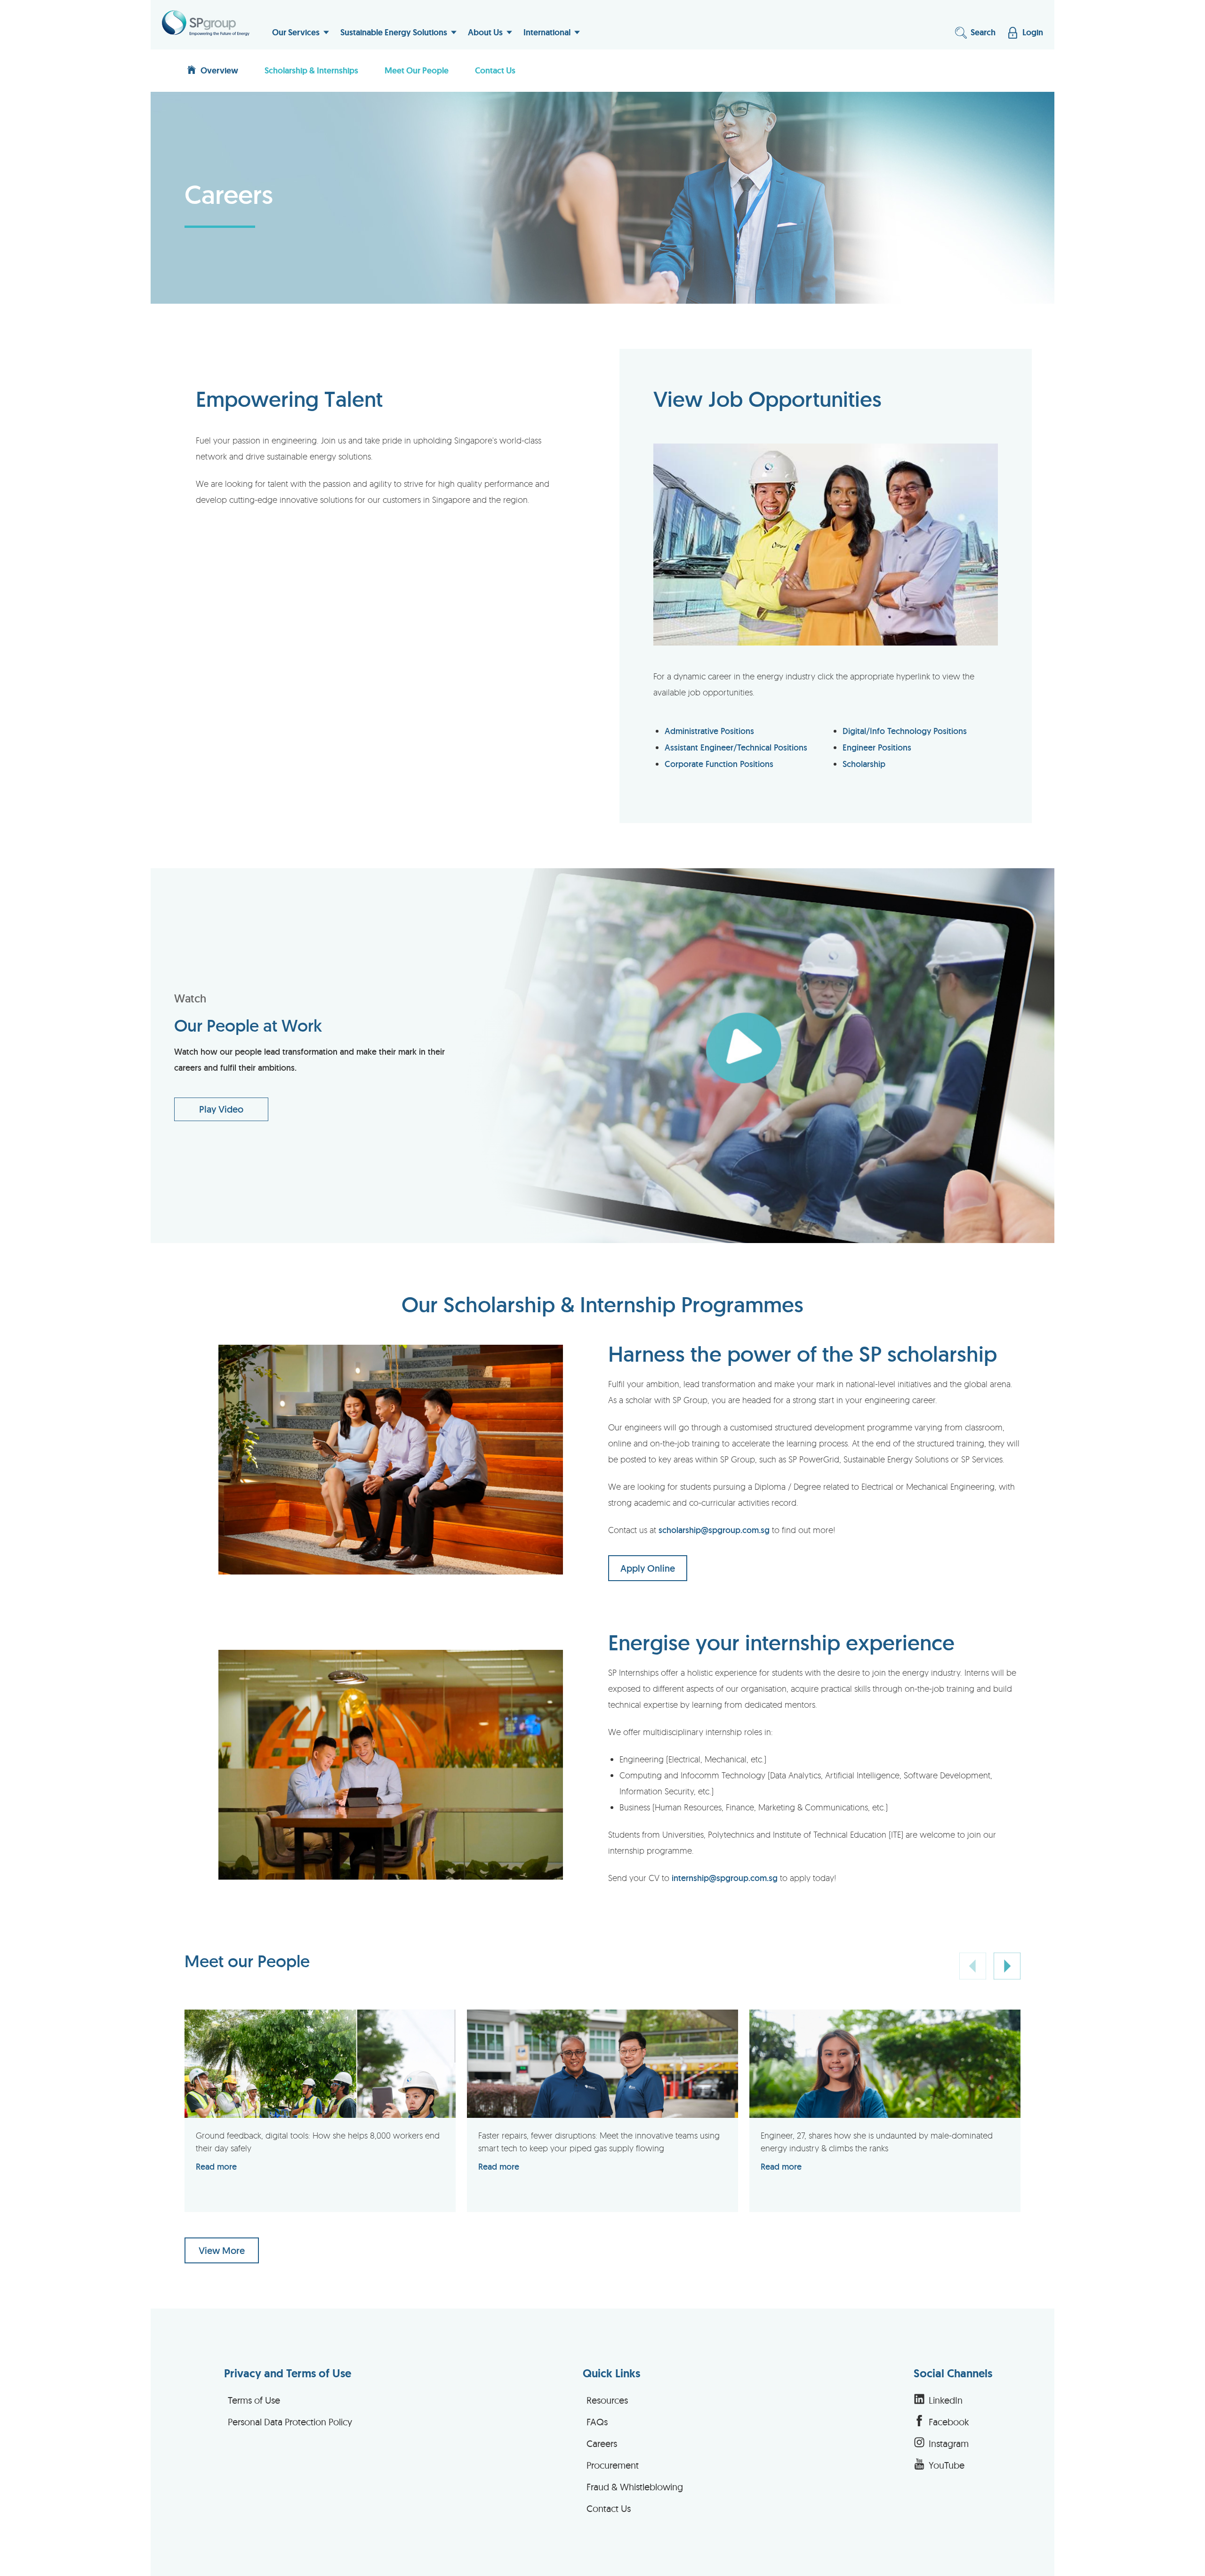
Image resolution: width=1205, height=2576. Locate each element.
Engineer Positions (877, 747)
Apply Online (648, 1568)
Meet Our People (417, 71)
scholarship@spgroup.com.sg (714, 1530)
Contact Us (495, 71)
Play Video (221, 1109)
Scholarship (864, 764)
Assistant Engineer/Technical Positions (736, 747)
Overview (219, 71)
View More (222, 2251)
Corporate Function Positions (719, 764)
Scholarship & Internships (311, 71)
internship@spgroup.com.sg (725, 1878)
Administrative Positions (709, 731)
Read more (216, 2167)
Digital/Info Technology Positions (905, 731)
